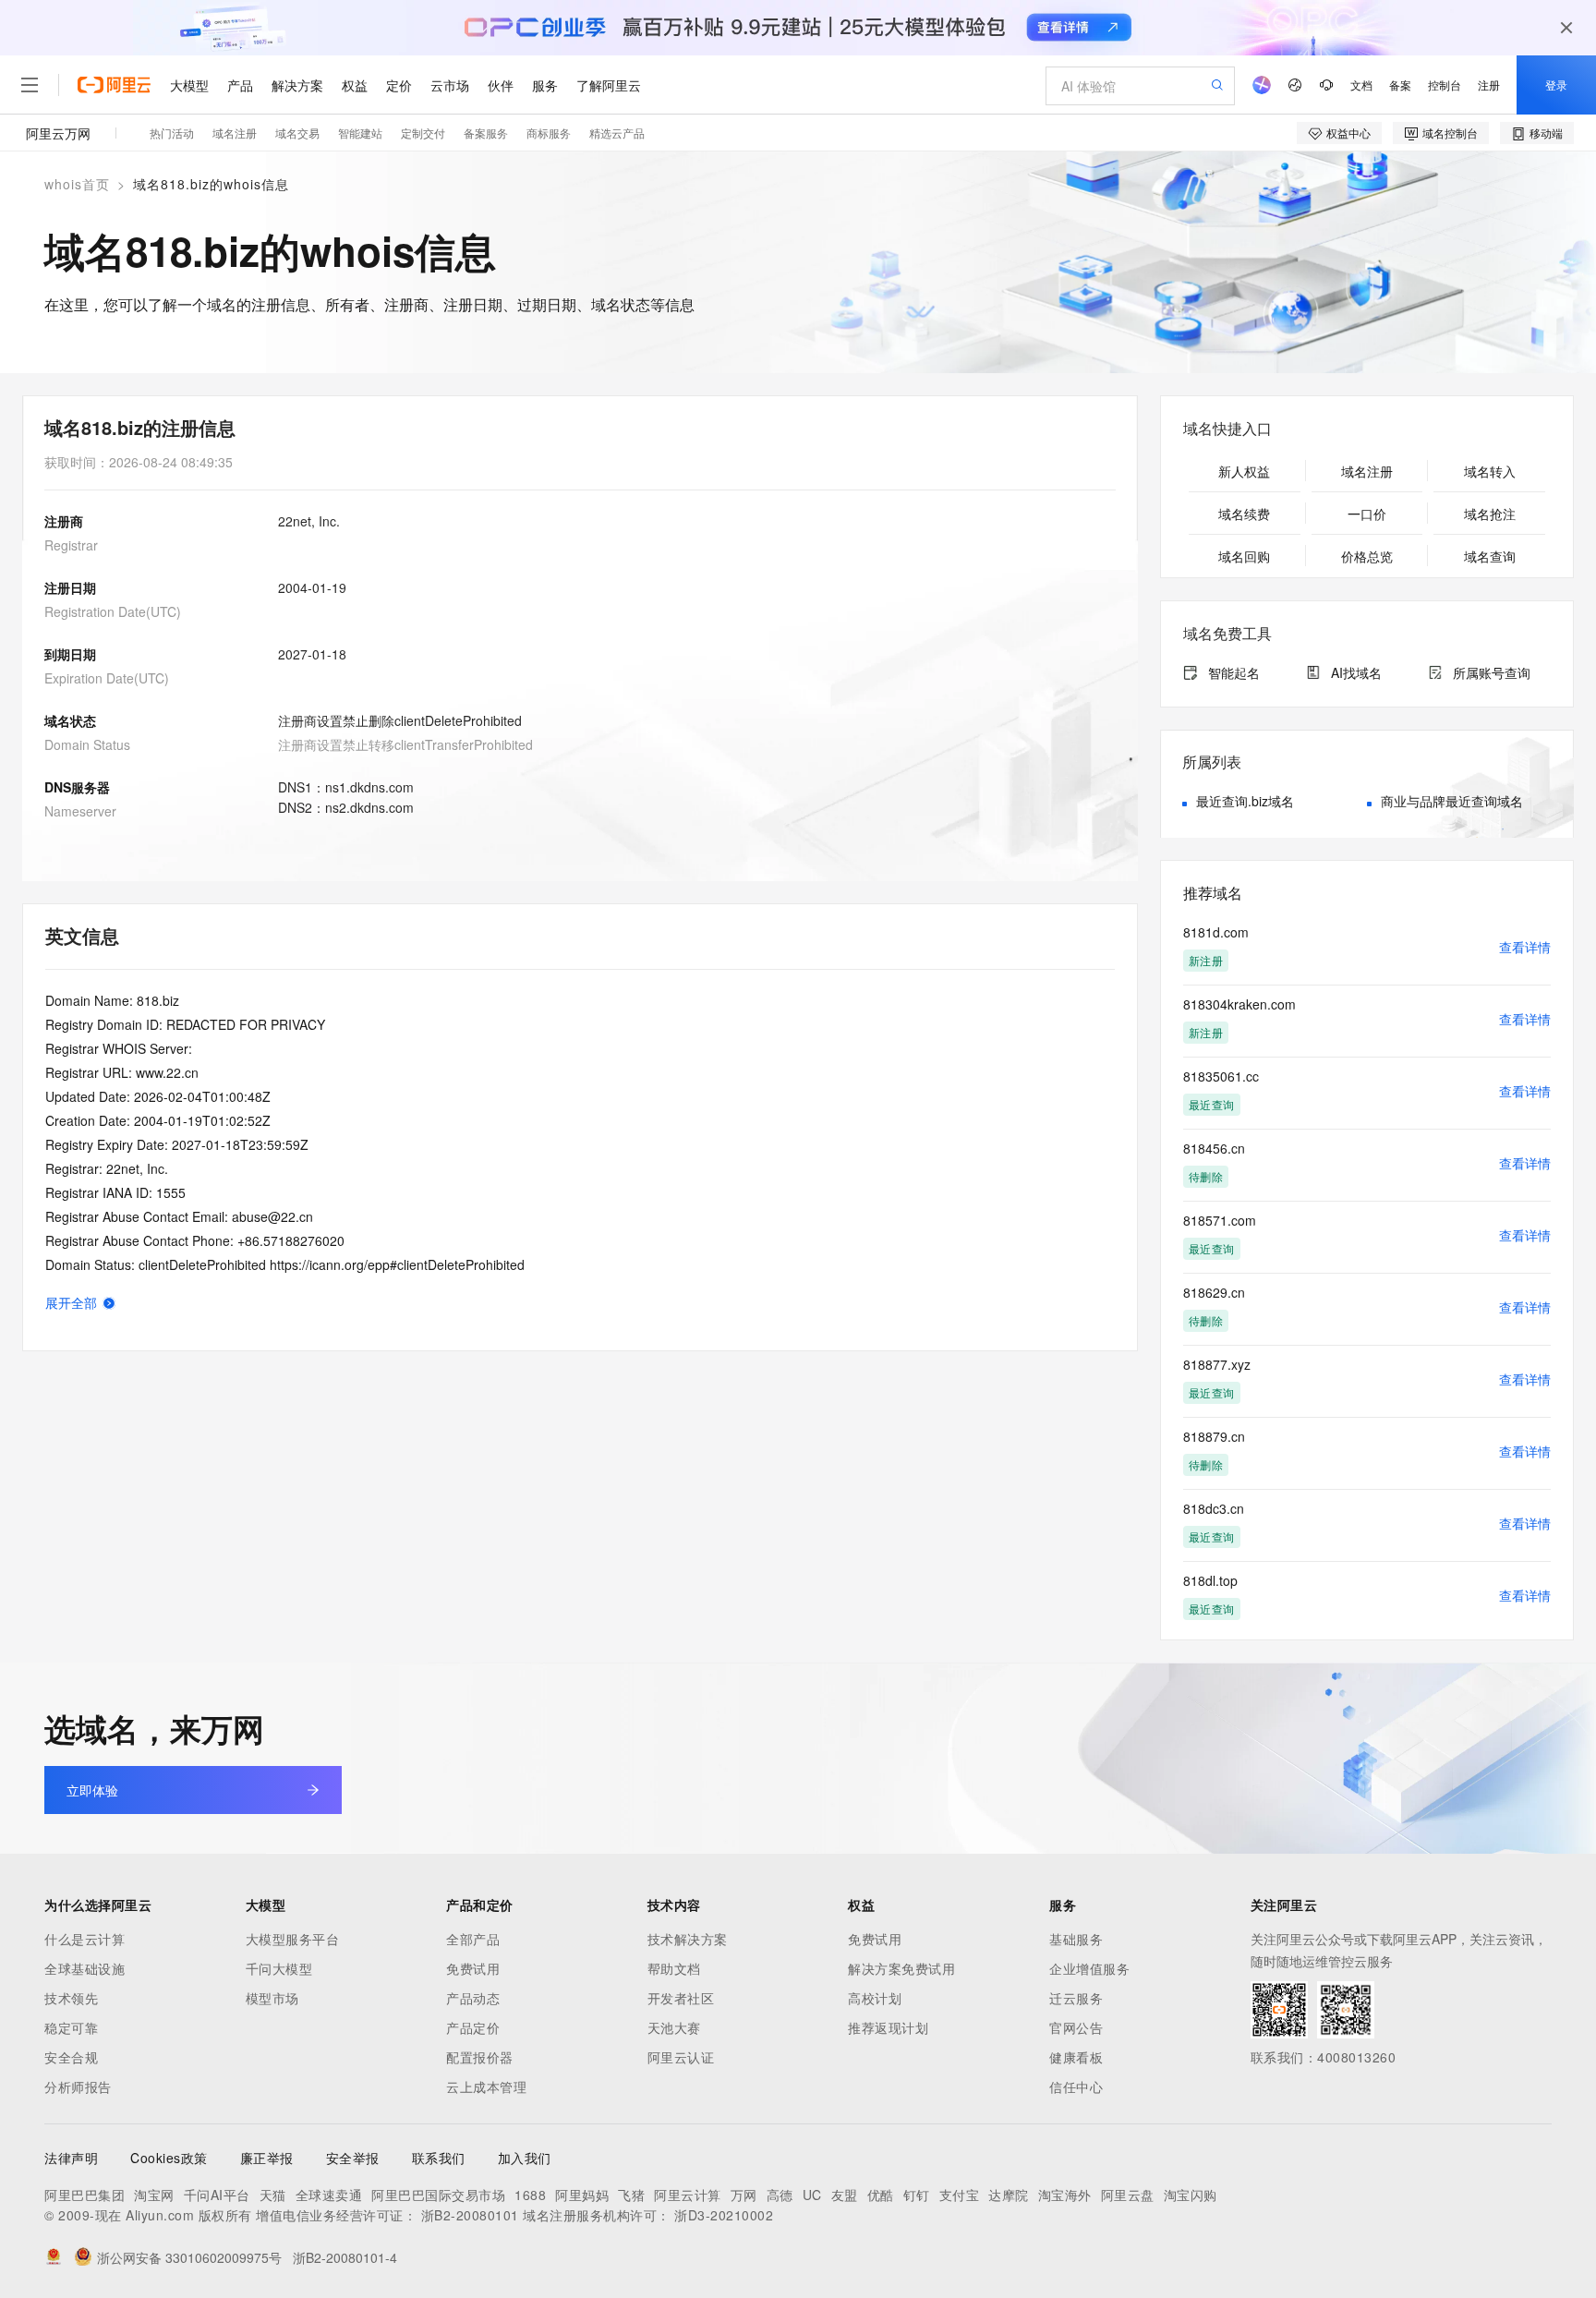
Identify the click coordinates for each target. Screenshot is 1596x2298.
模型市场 (272, 1998)
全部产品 (473, 1939)
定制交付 (423, 133)
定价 (399, 85)
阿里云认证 (681, 2057)
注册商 (64, 521)
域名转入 (1490, 471)
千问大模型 (279, 1968)
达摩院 (1009, 2195)
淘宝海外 (1065, 2195)
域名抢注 (1490, 514)
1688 (530, 2195)
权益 (355, 85)
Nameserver (80, 811)
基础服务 (1076, 1939)
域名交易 (297, 133)
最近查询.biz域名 (1245, 801)
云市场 (450, 85)
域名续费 (1244, 514)
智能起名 (1234, 672)
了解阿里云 (609, 85)
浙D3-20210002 (724, 2215)
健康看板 (1076, 2057)
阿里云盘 (1128, 2195)
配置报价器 (480, 2057)
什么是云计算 (85, 1939)
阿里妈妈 (582, 2195)
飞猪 (631, 2195)
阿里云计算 (688, 2195)
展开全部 (71, 1302)
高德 (780, 2195)
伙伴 (501, 85)
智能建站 (360, 133)
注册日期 (70, 587)
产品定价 (473, 2027)
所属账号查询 (1492, 672)
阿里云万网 (58, 133)
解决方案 (297, 85)
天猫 (273, 2195)
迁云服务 (1076, 1998)
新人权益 (1244, 471)
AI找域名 (1356, 672)
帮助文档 (674, 1968)
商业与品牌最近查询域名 (1452, 801)
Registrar (71, 545)
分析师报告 (78, 2086)
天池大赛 (674, 2027)
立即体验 (92, 1790)
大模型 (189, 85)
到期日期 (70, 654)
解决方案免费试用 (901, 1968)
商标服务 (549, 133)
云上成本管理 (486, 2086)
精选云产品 (617, 133)
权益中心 (1348, 133)
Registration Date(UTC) (113, 611)
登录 (1556, 85)
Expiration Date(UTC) (107, 678)
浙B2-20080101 (470, 2215)
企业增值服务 (1089, 1968)
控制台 (1445, 85)
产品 (240, 85)
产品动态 (473, 1998)
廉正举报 (267, 2158)
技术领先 (71, 1998)
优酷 (881, 2195)
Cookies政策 (169, 2158)
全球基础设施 (85, 1968)
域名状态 (70, 720)
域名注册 (235, 133)
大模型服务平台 (293, 1939)
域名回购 (1244, 556)
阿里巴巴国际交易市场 (438, 2195)
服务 (545, 85)
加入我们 (525, 2158)
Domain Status (87, 744)
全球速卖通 (329, 2195)
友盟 (845, 2195)
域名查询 (1490, 556)
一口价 (1367, 514)
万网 (744, 2195)
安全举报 (353, 2158)
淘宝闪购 (1191, 2195)
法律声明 (71, 2158)
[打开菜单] (30, 85)
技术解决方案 (688, 1939)
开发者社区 (681, 1998)
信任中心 (1076, 2086)
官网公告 (1076, 2027)
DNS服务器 (77, 787)
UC (812, 2195)
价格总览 (1367, 556)
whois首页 (77, 184)
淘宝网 (154, 2195)
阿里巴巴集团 (85, 2195)
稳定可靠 (71, 2027)
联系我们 (439, 2158)
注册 (1489, 85)
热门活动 (172, 133)
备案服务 (486, 133)
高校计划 (875, 1998)
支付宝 (960, 2195)
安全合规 (71, 2057)
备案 (1400, 85)
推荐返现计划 (888, 2027)
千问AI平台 (217, 2195)
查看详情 (1525, 947)
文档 (1361, 85)
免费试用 (473, 1968)
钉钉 (917, 2195)
